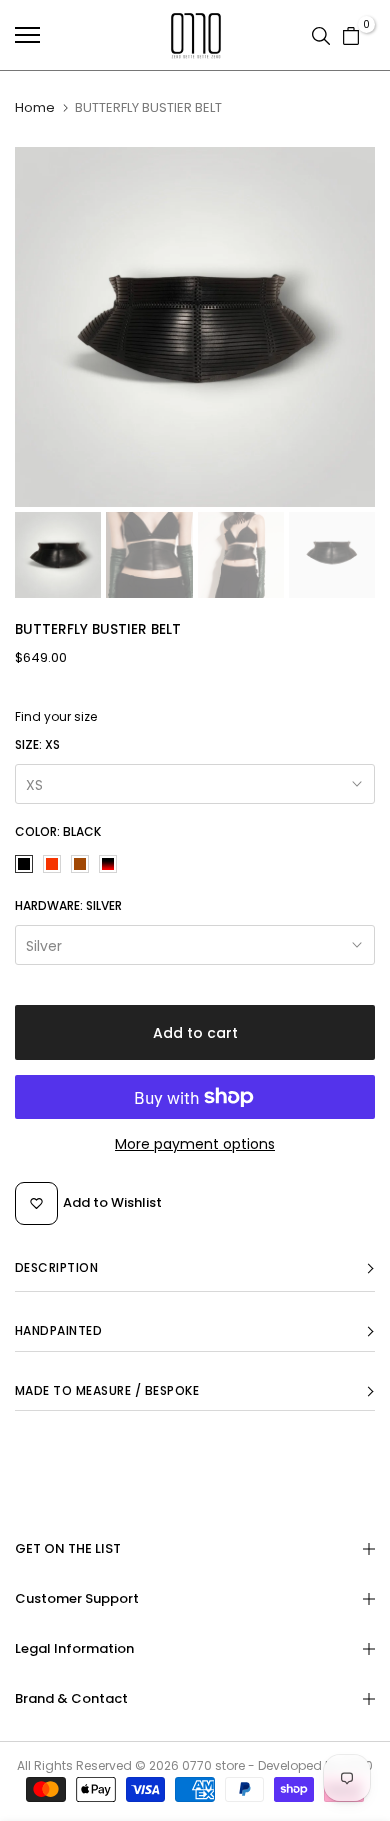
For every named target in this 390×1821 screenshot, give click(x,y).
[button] (195, 1268)
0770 (197, 1765)
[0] (351, 35)
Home (35, 108)
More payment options (195, 1144)
